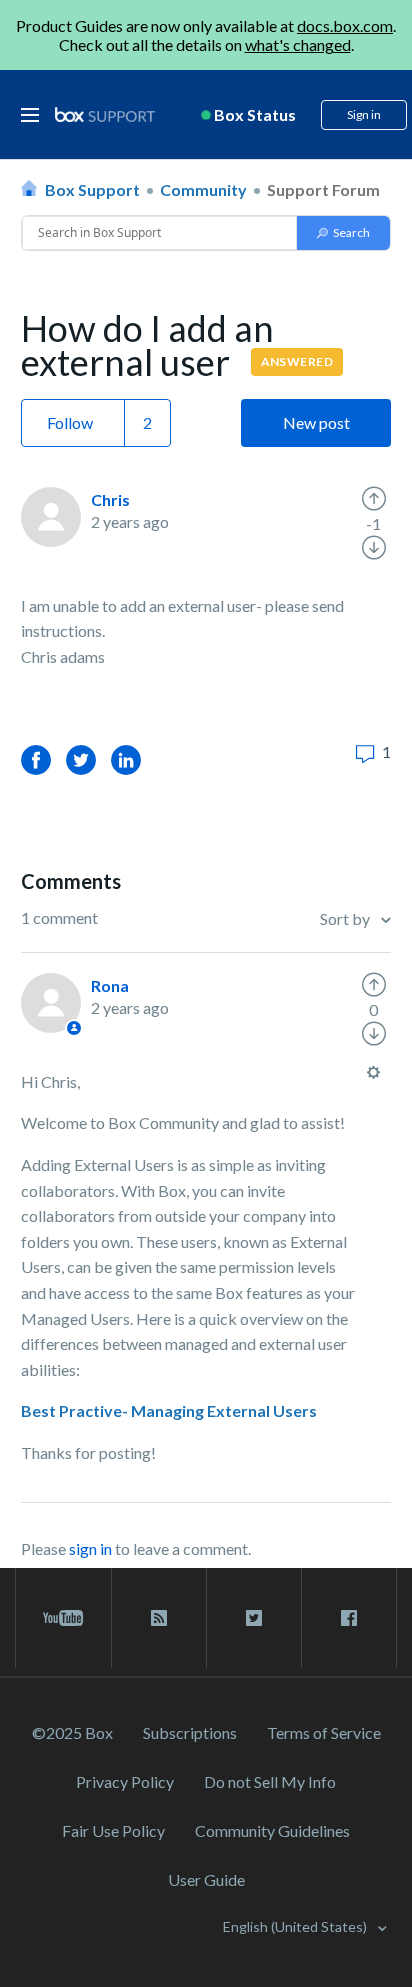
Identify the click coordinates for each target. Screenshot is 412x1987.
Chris (110, 499)
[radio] (374, 499)
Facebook (36, 759)
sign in (90, 1548)
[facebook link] (349, 1618)
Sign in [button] (364, 114)
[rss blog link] (159, 1618)
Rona (110, 985)
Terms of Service (324, 1732)
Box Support (92, 189)
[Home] (105, 115)
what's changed (298, 44)
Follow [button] (70, 422)
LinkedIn (126, 759)
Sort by (346, 918)
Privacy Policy (125, 1781)
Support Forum (323, 189)
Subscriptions (190, 1732)
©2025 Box (72, 1732)
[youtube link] (63, 1618)
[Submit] (343, 233)
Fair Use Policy (113, 1830)
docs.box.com (345, 25)
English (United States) (296, 1926)
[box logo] (105, 114)
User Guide (206, 1879)
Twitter (81, 759)
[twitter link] (254, 1618)
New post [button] (316, 422)
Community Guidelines (272, 1830)
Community (203, 189)
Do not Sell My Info (270, 1781)
